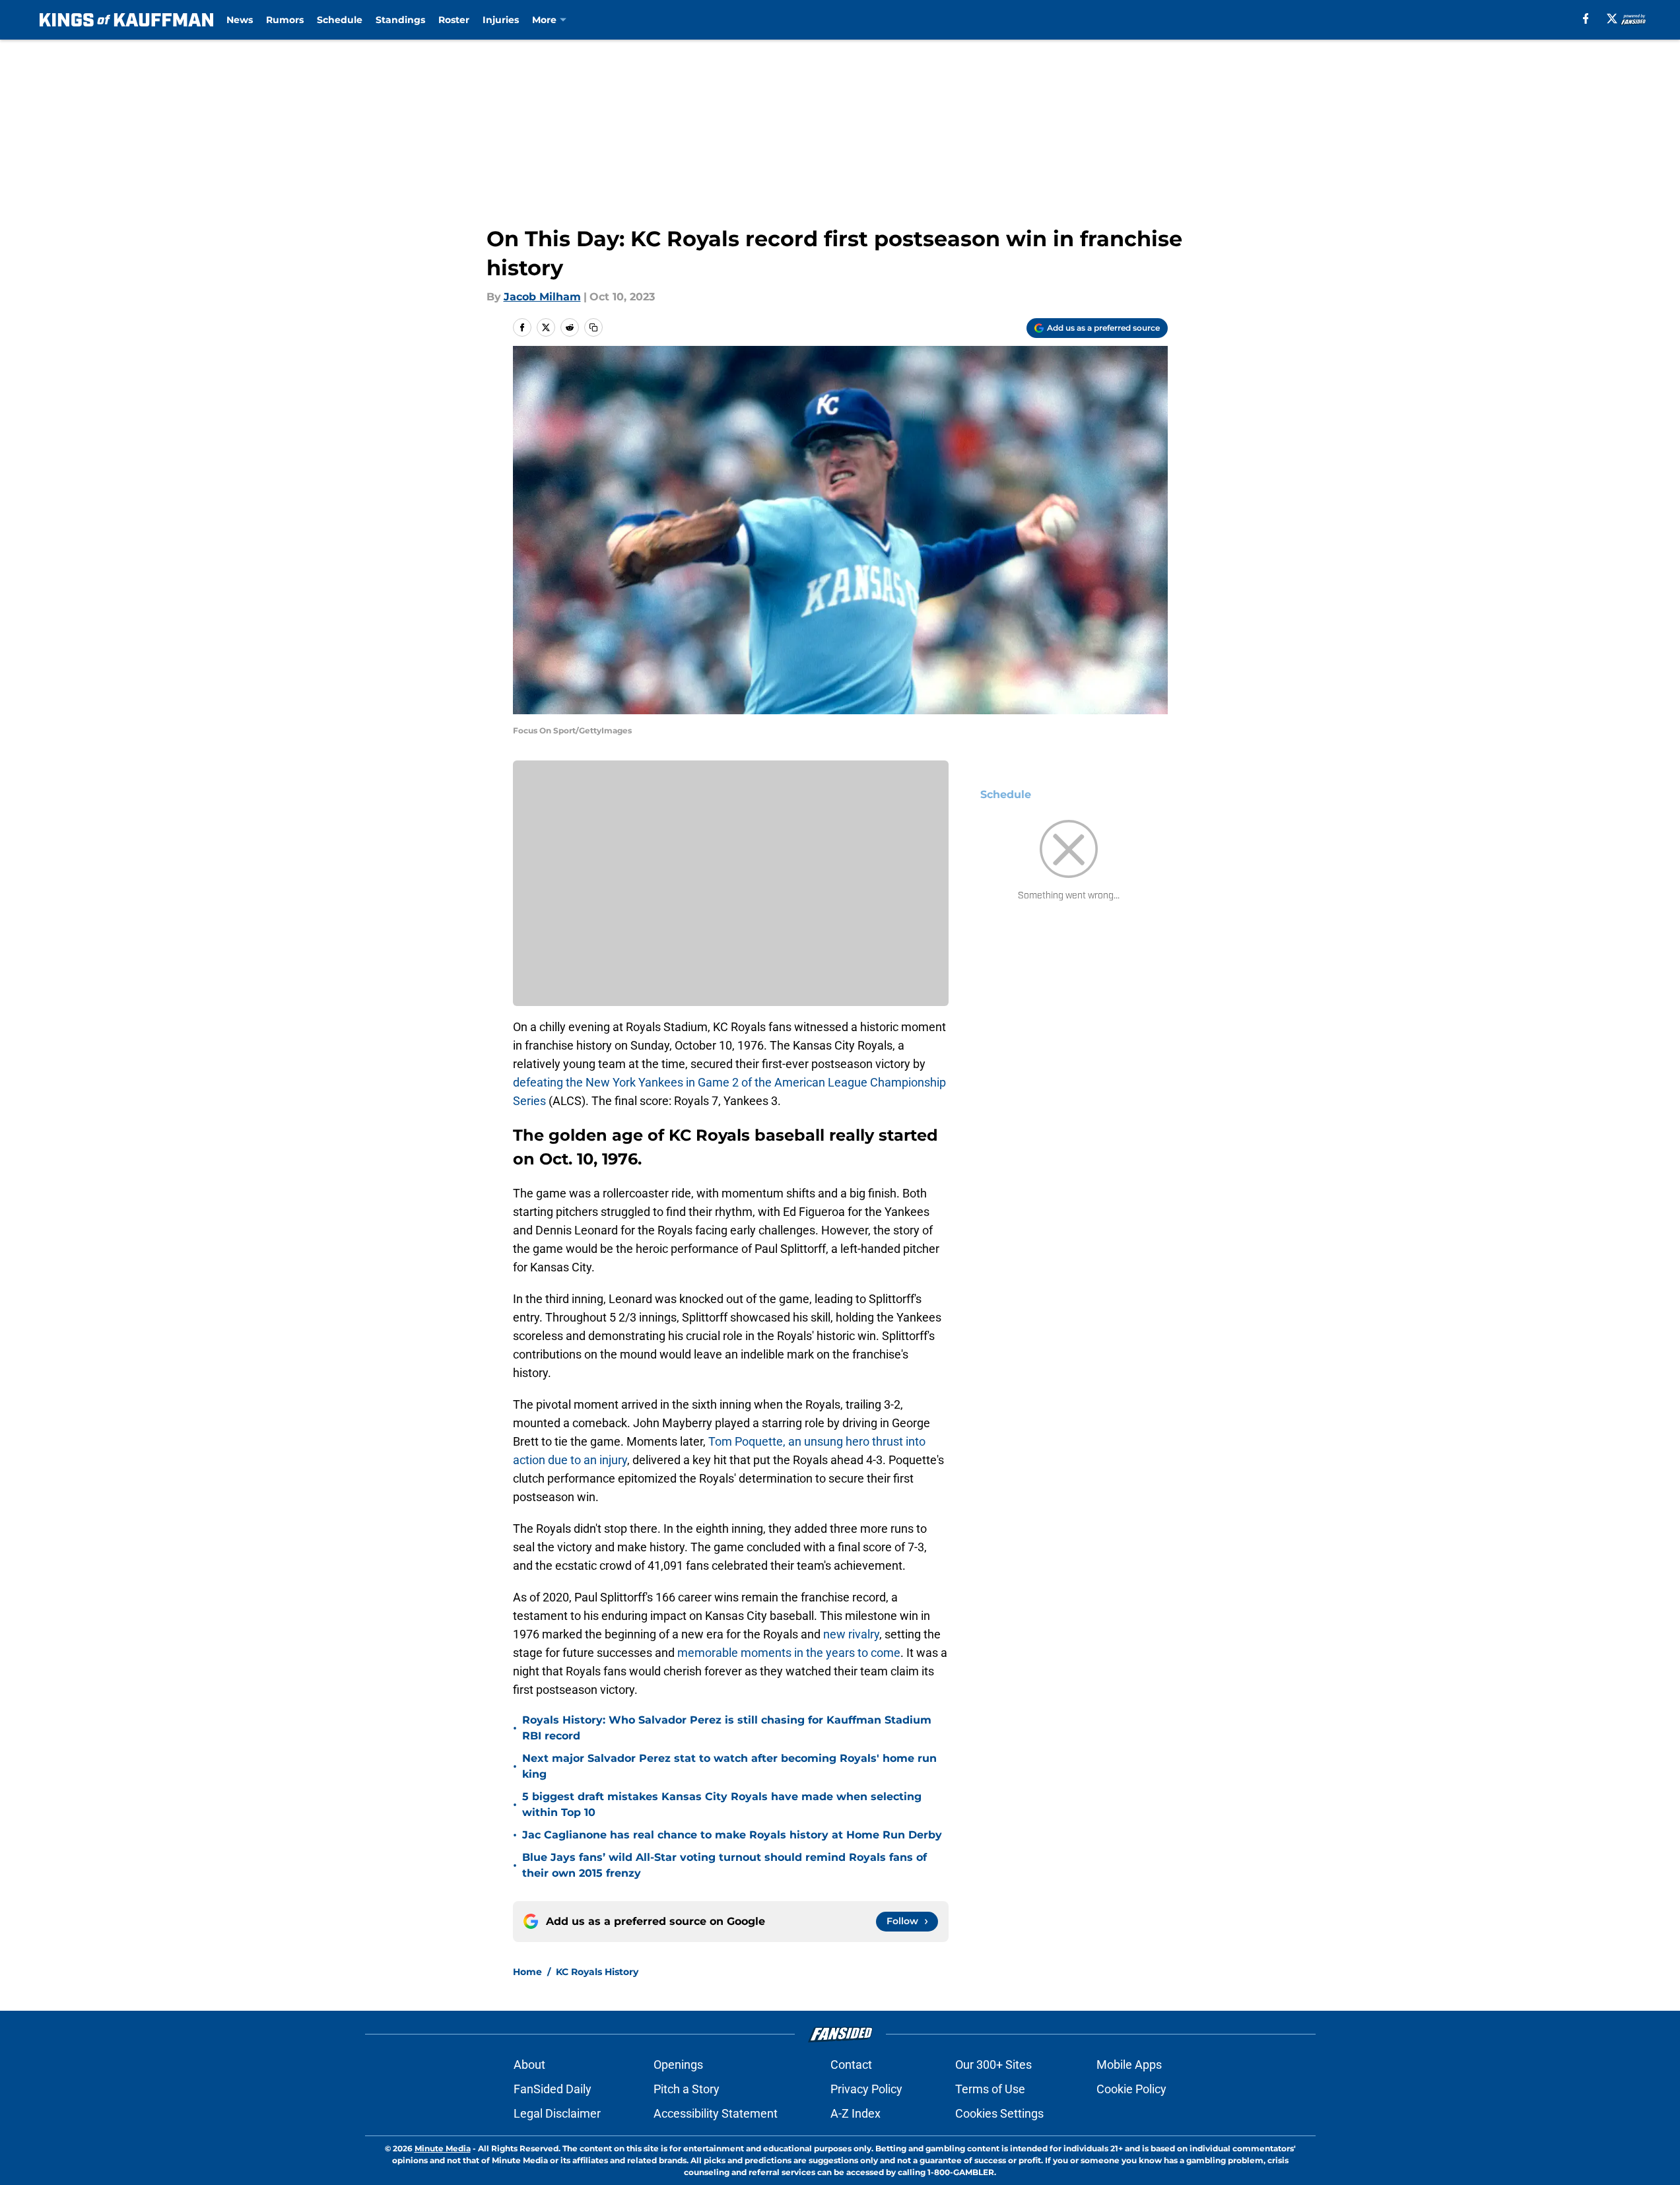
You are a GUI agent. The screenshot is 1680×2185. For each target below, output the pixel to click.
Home (527, 1972)
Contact (851, 2065)
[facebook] (1586, 18)
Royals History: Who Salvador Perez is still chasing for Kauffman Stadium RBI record (727, 1728)
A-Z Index (856, 2113)
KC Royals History (597, 1972)
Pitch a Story (687, 2089)
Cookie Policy (1131, 2089)
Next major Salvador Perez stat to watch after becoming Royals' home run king (729, 1766)
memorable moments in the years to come (788, 1653)
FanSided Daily (553, 2089)
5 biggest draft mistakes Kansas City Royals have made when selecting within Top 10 (722, 1804)
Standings (400, 20)
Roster (454, 20)
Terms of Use (990, 2089)
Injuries (501, 20)
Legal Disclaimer (557, 2113)
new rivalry (851, 1634)
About (529, 2065)
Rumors (285, 20)
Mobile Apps (1129, 2065)
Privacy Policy (866, 2089)
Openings (678, 2065)
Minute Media (443, 2148)
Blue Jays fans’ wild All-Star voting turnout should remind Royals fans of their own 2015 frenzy (724, 1865)
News (240, 20)
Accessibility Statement (716, 2113)
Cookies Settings (999, 2113)
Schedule (340, 20)
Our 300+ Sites (993, 2065)
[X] (1612, 18)
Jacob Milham (542, 297)
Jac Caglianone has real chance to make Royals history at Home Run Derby (732, 1835)
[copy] (593, 327)
